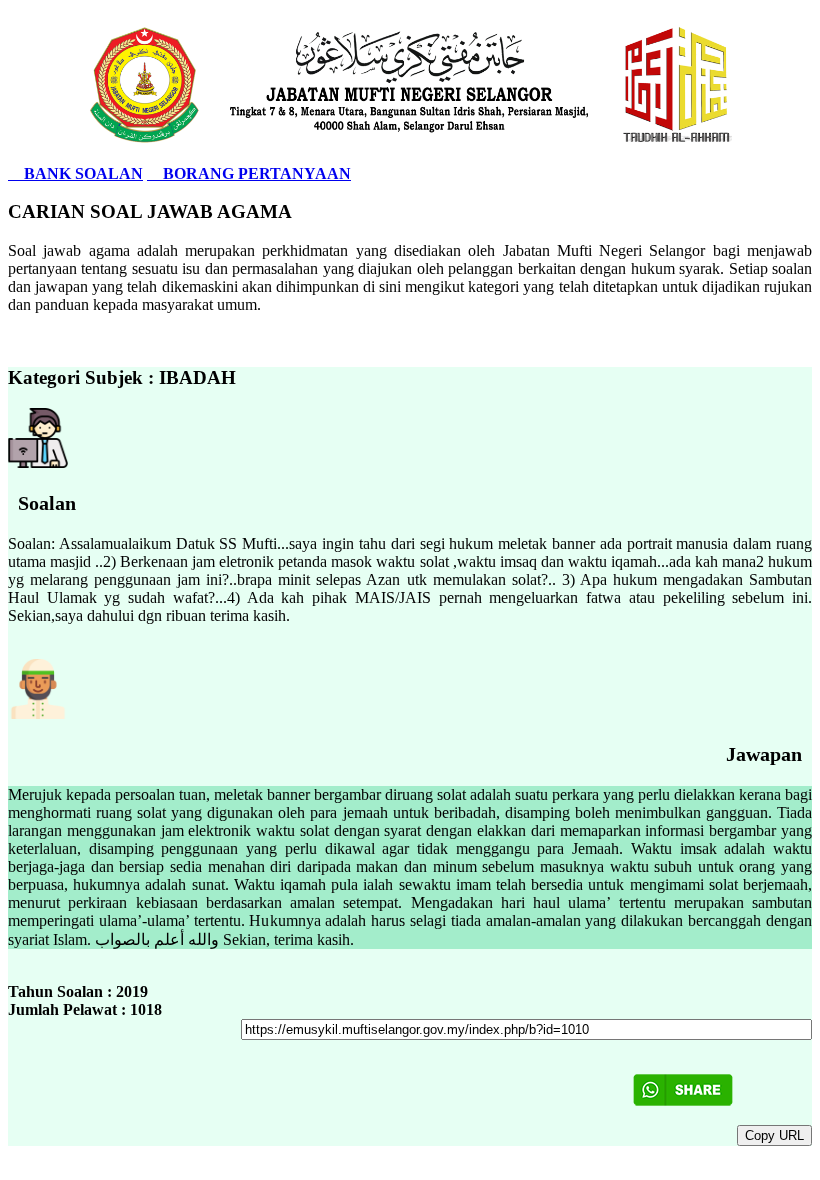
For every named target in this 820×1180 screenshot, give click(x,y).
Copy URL (774, 1135)
